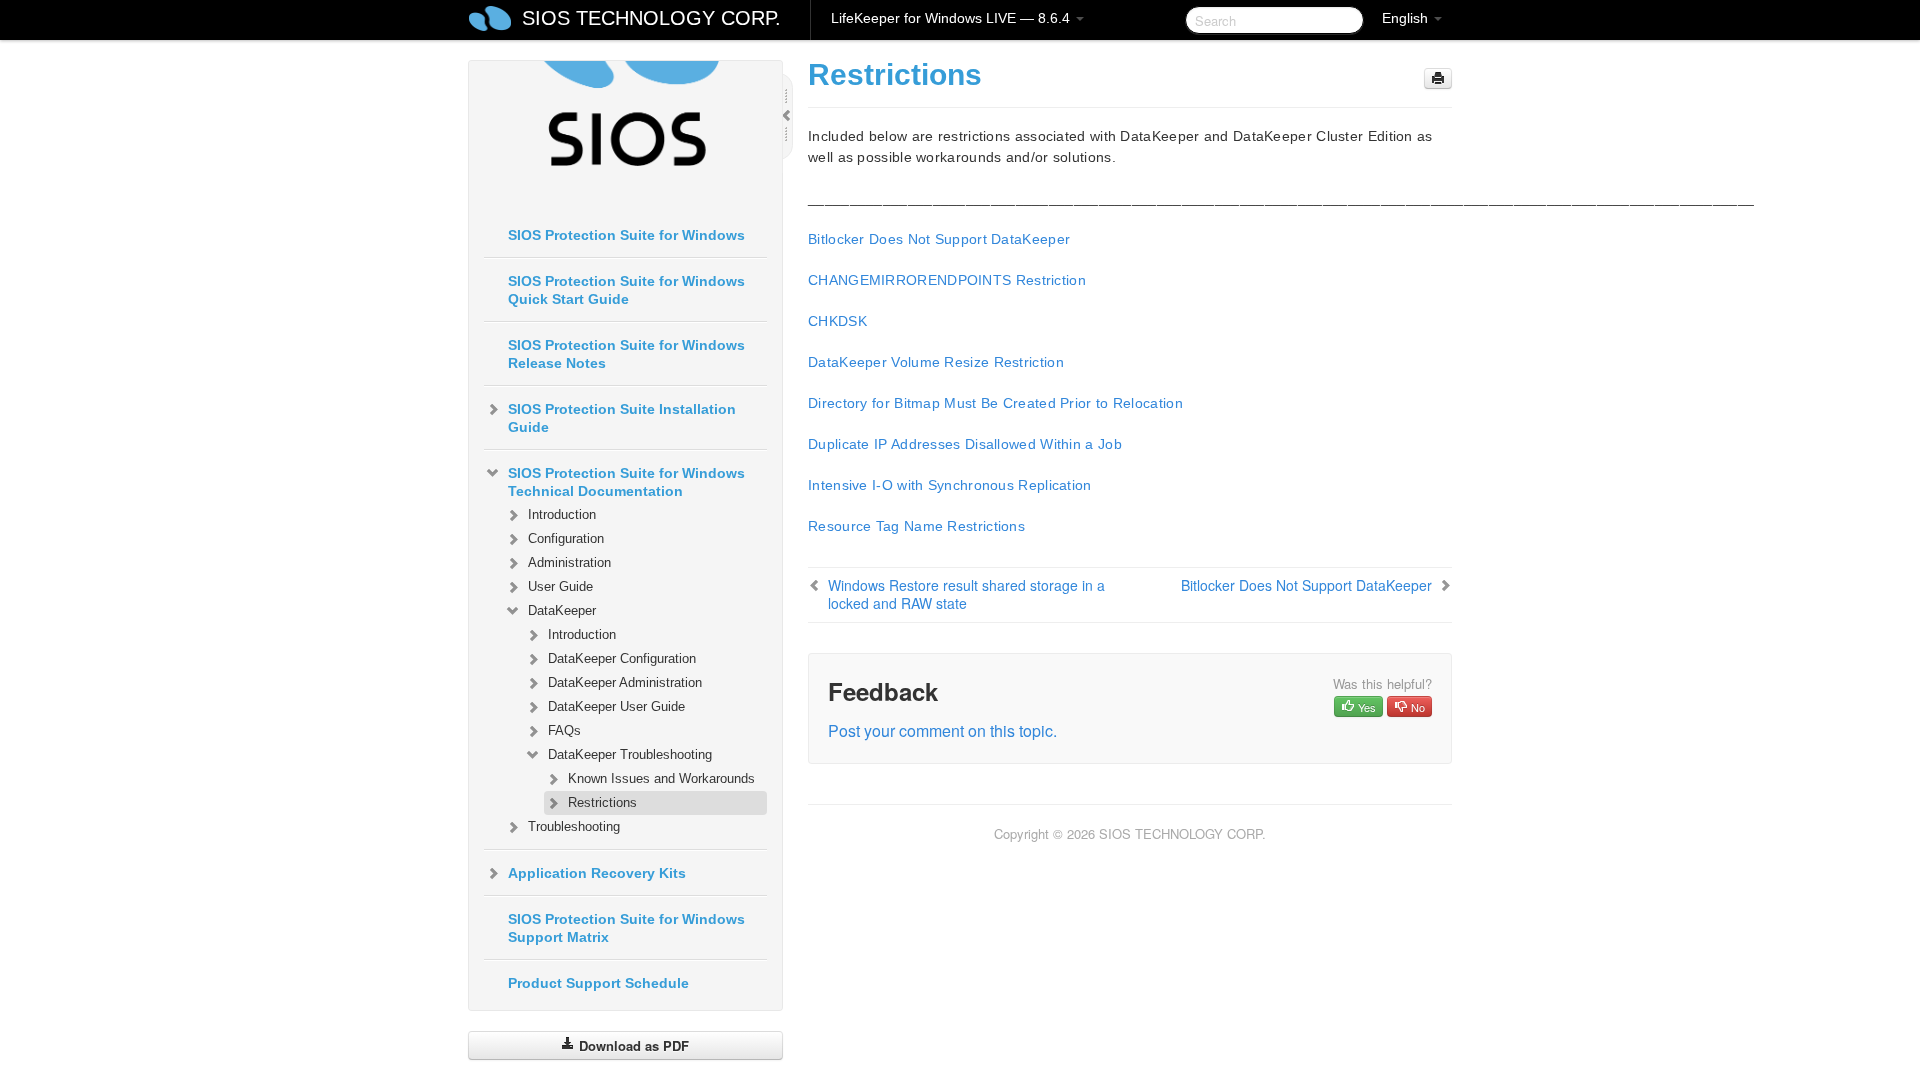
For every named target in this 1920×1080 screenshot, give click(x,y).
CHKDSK (837, 321)
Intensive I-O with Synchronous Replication (950, 485)
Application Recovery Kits (597, 873)
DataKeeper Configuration (622, 658)
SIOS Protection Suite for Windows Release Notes (626, 354)
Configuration (566, 538)
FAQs (564, 730)
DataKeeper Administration (625, 682)
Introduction (562, 514)
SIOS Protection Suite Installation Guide (622, 418)
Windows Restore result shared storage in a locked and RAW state (966, 594)
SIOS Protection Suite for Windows (626, 235)
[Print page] (1438, 78)
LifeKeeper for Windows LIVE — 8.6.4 (952, 18)
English (1407, 18)
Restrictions (602, 802)
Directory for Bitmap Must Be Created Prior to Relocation (995, 403)
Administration (569, 562)
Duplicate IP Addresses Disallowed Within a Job (965, 444)
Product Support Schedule (598, 983)
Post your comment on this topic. (942, 730)
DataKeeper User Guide (616, 706)
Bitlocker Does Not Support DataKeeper (939, 239)
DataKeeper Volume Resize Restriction (936, 362)
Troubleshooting (574, 826)
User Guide (560, 586)
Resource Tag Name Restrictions (916, 526)
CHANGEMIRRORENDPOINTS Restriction (947, 280)
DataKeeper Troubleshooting (630, 754)
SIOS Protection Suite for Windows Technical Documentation (626, 482)
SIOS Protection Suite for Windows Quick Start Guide (626, 290)
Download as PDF (632, 1045)
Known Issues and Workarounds (661, 778)
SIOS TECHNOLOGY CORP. (651, 18)
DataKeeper (562, 610)
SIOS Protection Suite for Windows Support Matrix (626, 928)
